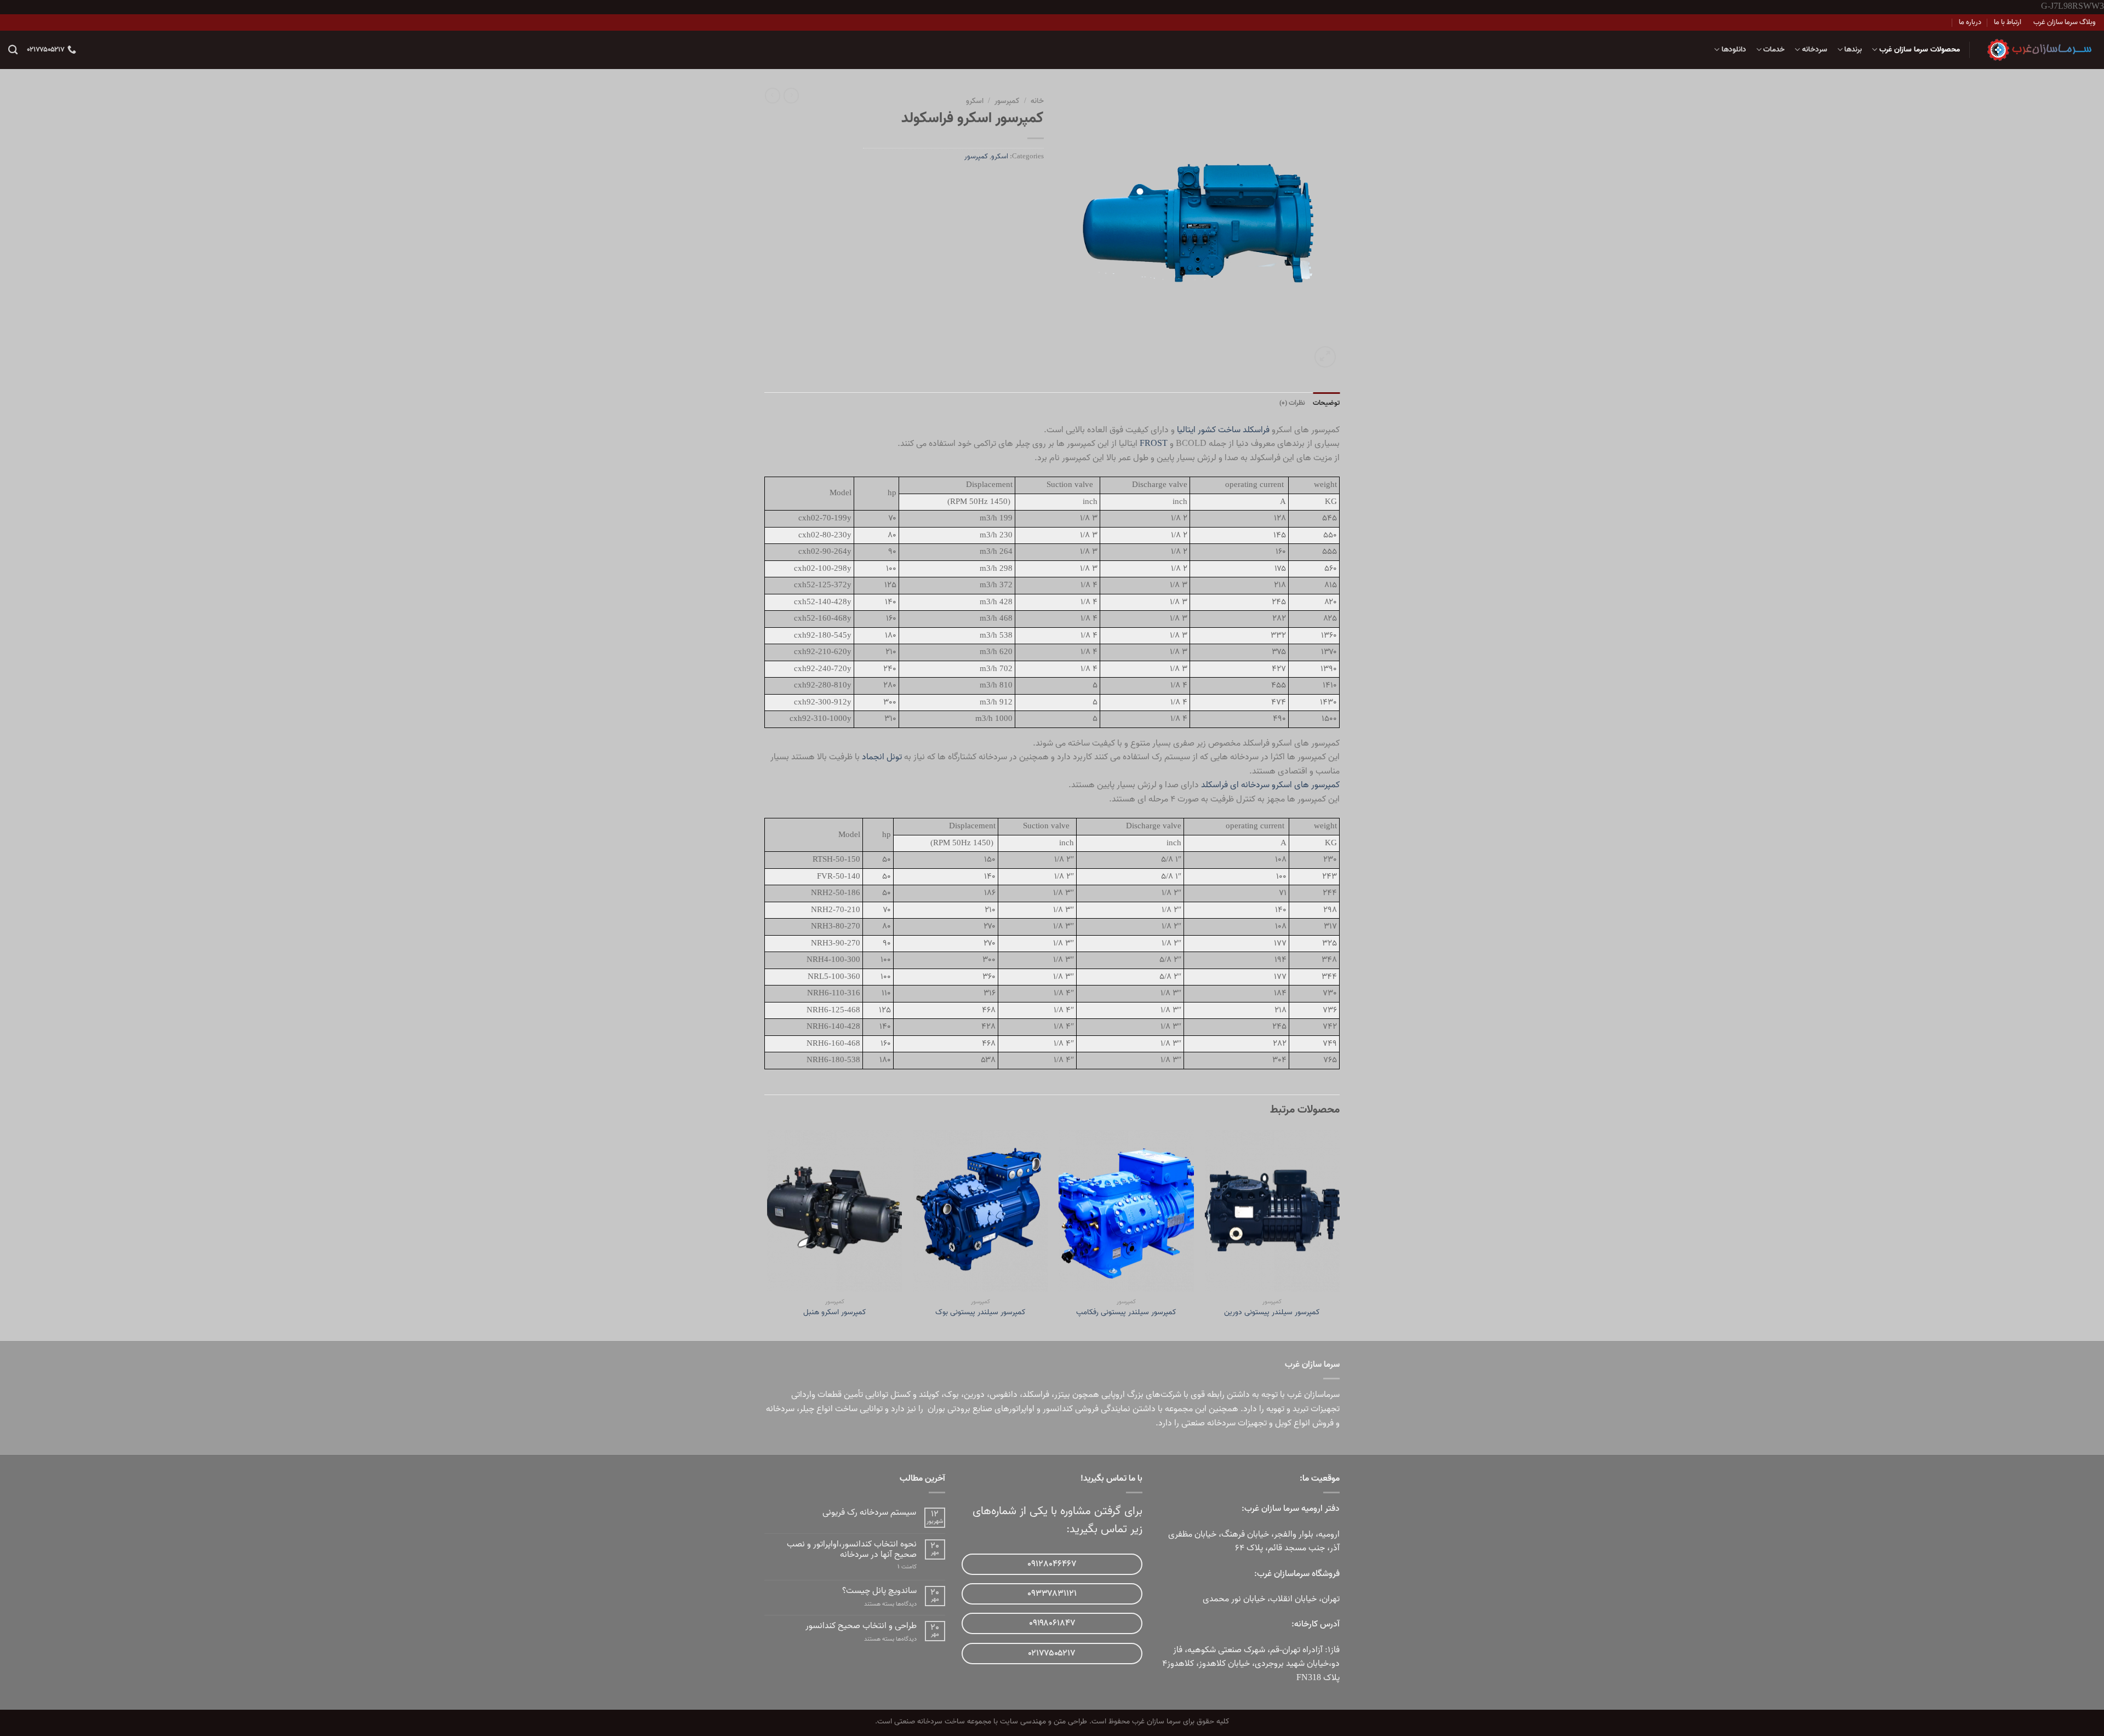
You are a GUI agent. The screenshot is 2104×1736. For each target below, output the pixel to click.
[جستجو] (13, 50)
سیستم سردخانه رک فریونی (869, 1513)
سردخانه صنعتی (1208, 1423)
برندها (1853, 50)
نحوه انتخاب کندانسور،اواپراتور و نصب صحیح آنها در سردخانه (852, 1550)
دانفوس (1004, 1395)
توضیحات (1326, 403)
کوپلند (929, 1395)
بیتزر (1062, 1395)
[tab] (1326, 403)
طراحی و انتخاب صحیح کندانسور (861, 1626)
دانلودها (1734, 50)
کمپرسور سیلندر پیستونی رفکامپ (1126, 1313)
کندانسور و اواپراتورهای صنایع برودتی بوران (1000, 1409)
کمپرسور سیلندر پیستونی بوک (980, 1313)
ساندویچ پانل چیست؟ (879, 1591)
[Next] (768, 1234)
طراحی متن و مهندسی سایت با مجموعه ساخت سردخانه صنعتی (991, 1721)
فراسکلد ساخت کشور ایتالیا (1223, 430)
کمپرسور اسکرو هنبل (835, 1313)
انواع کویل (1293, 1423)
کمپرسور (1007, 101)
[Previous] (1339, 1234)
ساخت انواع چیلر (828, 1409)
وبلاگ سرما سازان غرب (2065, 22)
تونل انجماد (882, 757)
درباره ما (1970, 22)
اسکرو (975, 101)
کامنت (907, 1567)
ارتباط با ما (2008, 22)
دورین (974, 1395)
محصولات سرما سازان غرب (1920, 50)
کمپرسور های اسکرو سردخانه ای (1285, 785)
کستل (901, 1395)
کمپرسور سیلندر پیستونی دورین (1272, 1313)
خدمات (1774, 50)
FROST (1154, 444)
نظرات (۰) (1292, 403)
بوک (951, 1395)
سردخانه (1814, 50)
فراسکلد (1214, 785)
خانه (1037, 101)
